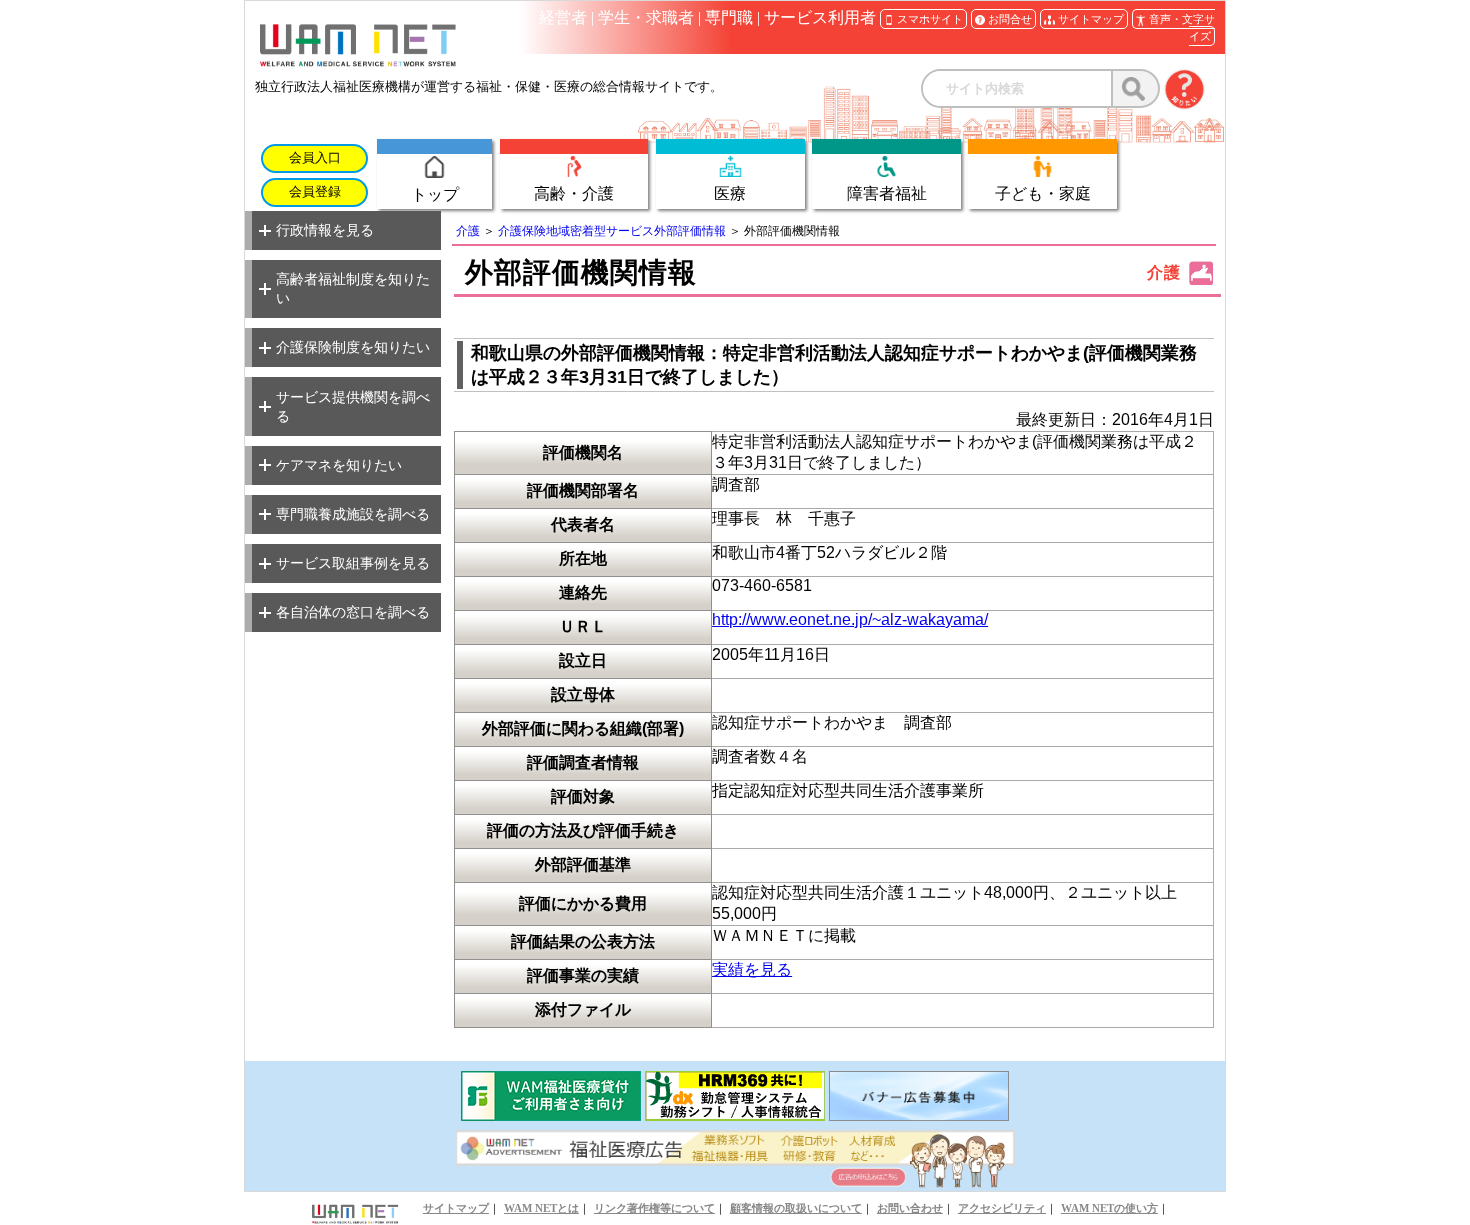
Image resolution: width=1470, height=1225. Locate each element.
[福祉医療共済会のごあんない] (551, 1115)
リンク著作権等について (654, 1208)
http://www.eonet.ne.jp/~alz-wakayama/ (850, 619)
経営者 (563, 17)
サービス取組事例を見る (353, 563)
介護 (468, 231)
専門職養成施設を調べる (353, 514)
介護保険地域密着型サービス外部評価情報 (612, 231)
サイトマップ (456, 1208)
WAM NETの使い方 (1109, 1208)
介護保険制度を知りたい (353, 347)
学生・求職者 (646, 17)
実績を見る (752, 969)
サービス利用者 (820, 17)
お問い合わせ (910, 1208)
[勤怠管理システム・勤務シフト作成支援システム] (735, 1115)
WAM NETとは (541, 1208)
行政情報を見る (325, 230)
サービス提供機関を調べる (353, 406)
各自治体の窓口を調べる (353, 612)
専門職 (729, 17)
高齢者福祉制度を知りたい (353, 288)
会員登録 (315, 192)
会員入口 (315, 158)
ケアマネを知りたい (339, 465)
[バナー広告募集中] (919, 1115)
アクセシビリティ (1002, 1208)
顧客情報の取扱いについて (796, 1208)
